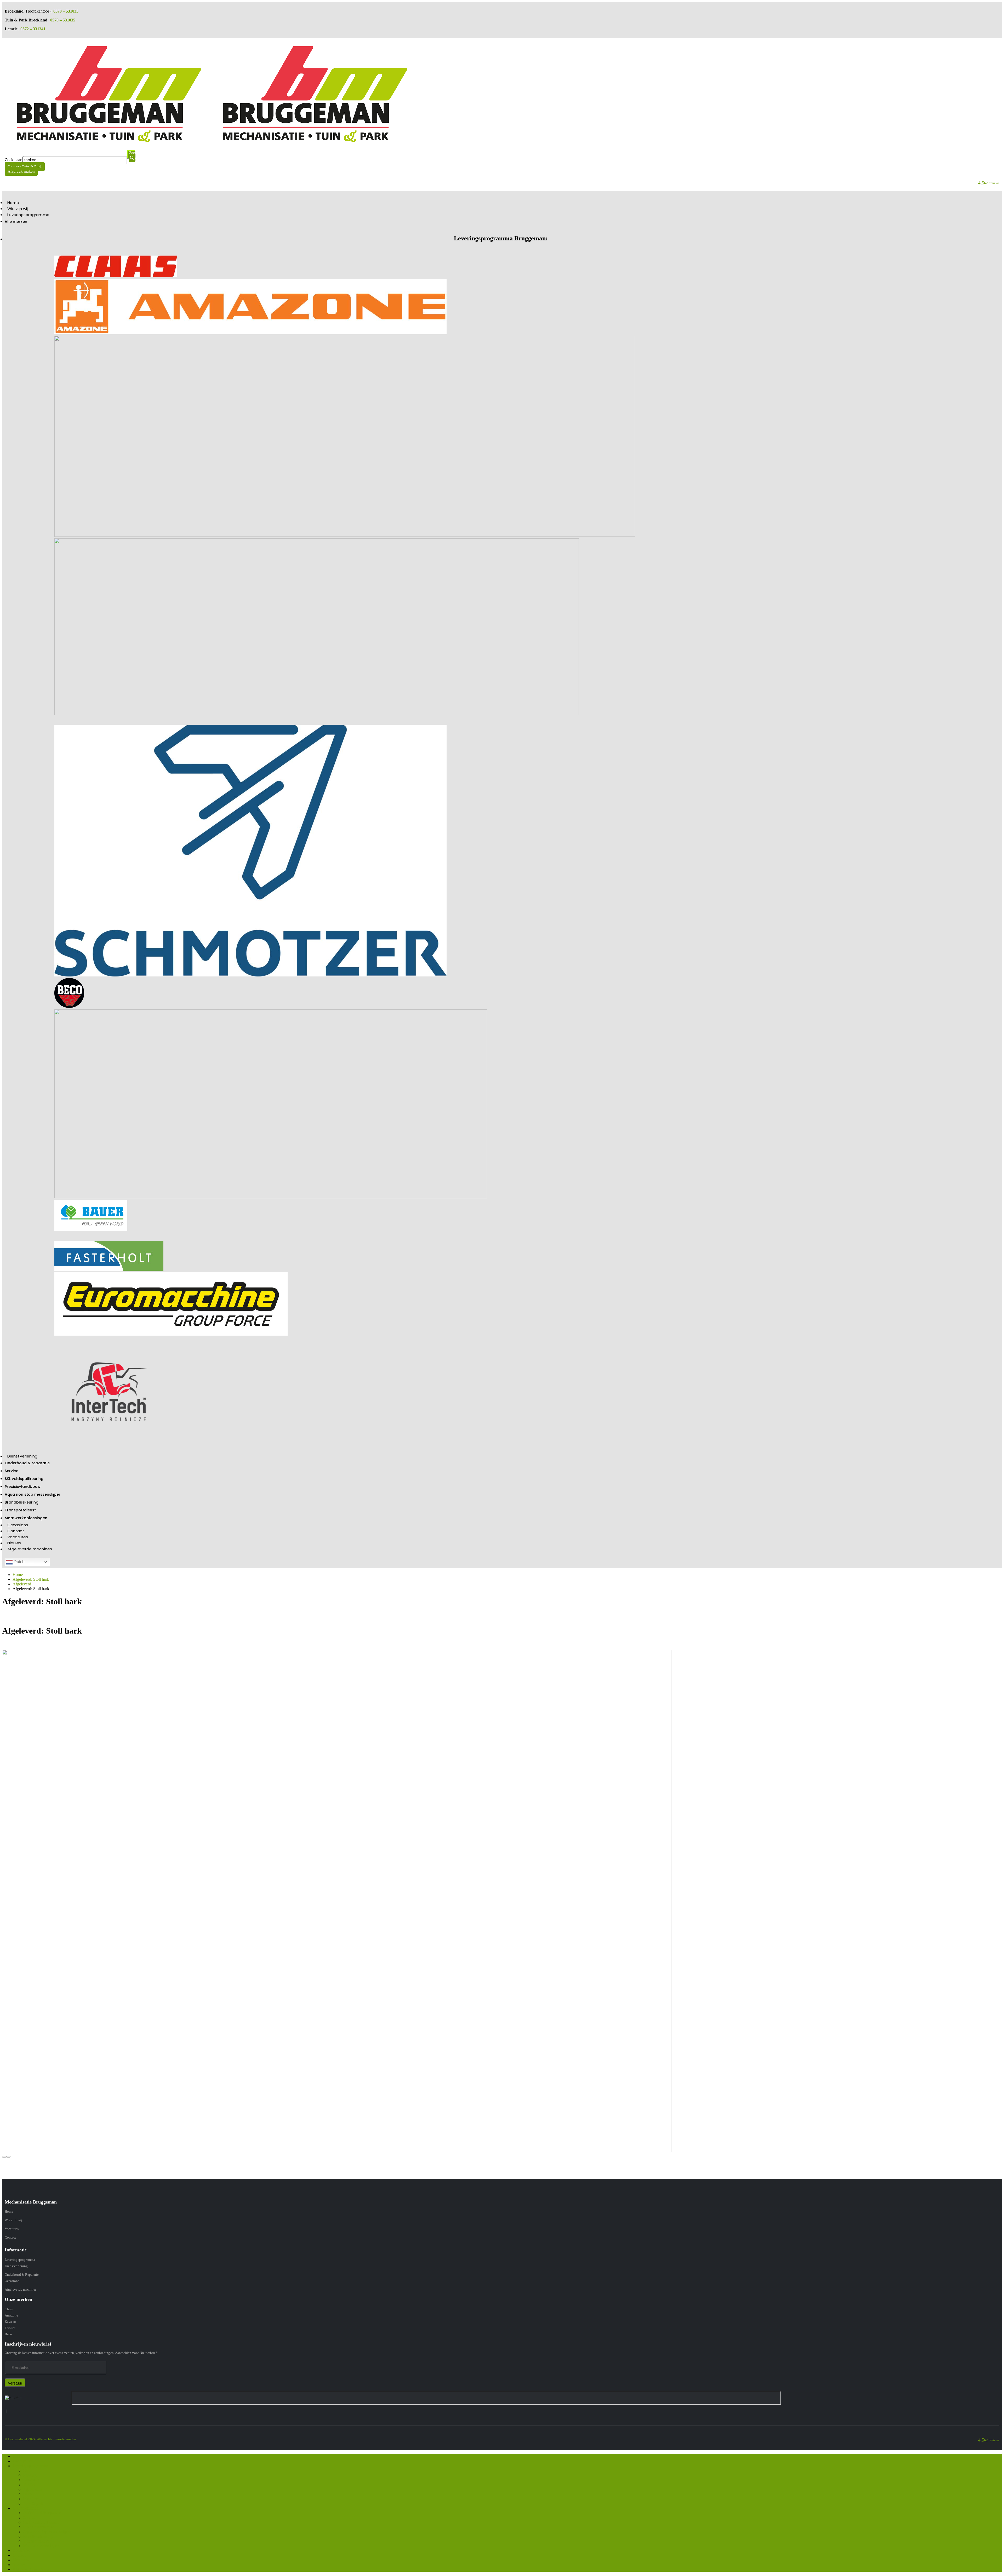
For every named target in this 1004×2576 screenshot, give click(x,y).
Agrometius (33, 2489)
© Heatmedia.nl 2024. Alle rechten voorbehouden (41, 2439)
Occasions (18, 1525)
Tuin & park (33, 2503)
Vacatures (18, 1537)
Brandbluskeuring (22, 1502)
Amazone (11, 2315)
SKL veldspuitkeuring (24, 1479)
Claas (9, 2309)
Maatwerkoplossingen (26, 1518)
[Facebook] (5, 2411)
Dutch (19, 1562)
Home (13, 203)
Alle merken (16, 222)
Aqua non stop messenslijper (33, 1494)
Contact (16, 1531)
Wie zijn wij (18, 209)
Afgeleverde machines (30, 1549)
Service (12, 1471)
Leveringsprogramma (28, 215)
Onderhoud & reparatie (27, 1463)
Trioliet (10, 2328)
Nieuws (14, 1543)
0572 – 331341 (33, 29)
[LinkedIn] (8, 2411)
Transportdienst (20, 1510)
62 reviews (992, 183)
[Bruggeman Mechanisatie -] (211, 144)
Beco (8, 2334)
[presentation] (4, 2157)
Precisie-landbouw (23, 1487)
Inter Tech (31, 2499)
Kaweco (10, 2322)
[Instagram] (7, 2411)
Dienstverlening (22, 1456)
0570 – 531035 (66, 11)
